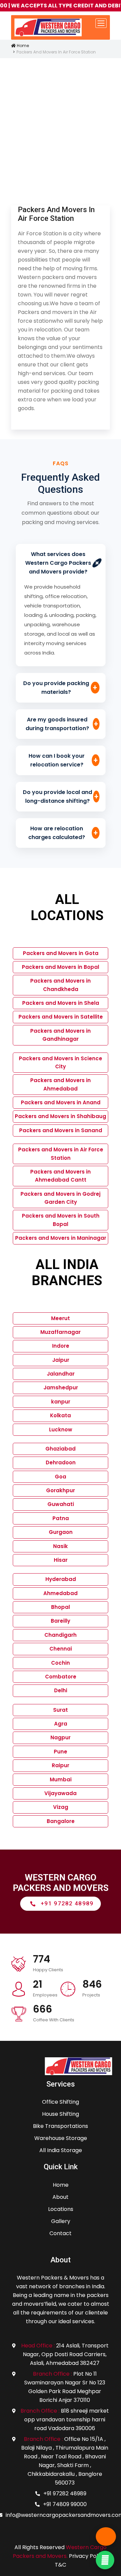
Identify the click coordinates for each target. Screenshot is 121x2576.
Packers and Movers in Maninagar (61, 1238)
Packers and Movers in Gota (61, 953)
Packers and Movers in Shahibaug (61, 1116)
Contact (61, 2233)
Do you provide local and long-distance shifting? (61, 797)
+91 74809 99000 (65, 2504)
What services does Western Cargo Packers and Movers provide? (64, 563)
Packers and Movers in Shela (61, 1003)
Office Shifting (61, 2102)
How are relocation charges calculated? (63, 833)
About (61, 2197)
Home (22, 46)
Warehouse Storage (61, 2138)
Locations (61, 2209)
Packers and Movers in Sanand (61, 1130)
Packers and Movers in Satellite (61, 1017)
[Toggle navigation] (101, 23)
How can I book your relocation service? (63, 760)
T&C (61, 2565)
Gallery (61, 2221)
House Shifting (61, 2114)
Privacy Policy (87, 2556)
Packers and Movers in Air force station (56, 214)
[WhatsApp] (105, 2560)
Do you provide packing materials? (60, 688)
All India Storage (61, 2150)
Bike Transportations (61, 2126)
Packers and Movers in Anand (61, 1102)
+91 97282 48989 (65, 2493)
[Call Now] (106, 2537)
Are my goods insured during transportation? (62, 724)
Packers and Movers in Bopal (61, 967)
